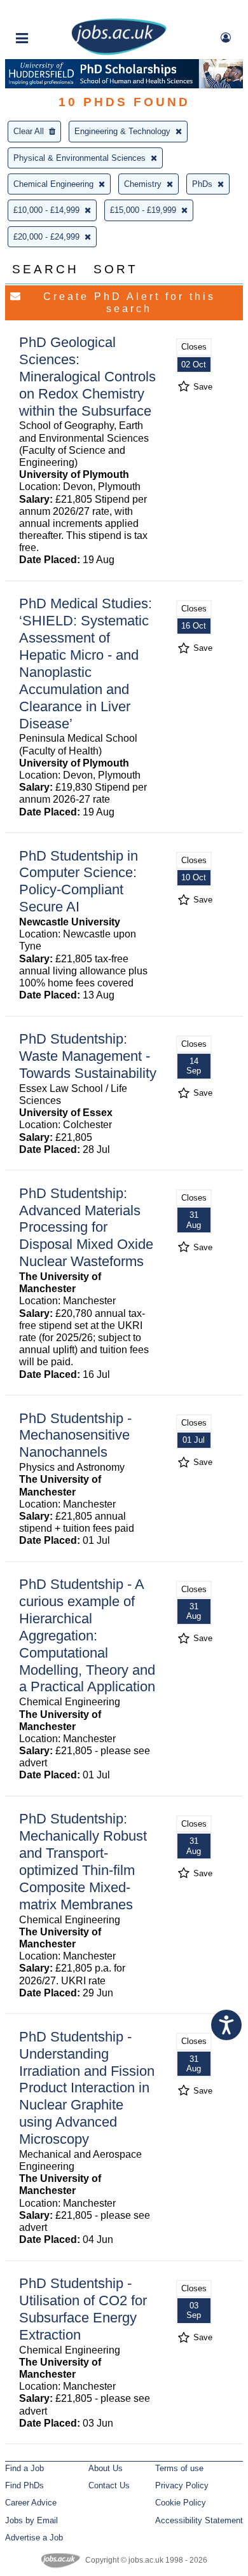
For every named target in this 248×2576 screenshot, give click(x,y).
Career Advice (31, 2503)
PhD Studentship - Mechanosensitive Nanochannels (75, 1435)
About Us (106, 2468)
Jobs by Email (31, 2520)
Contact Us (109, 2485)
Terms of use (179, 2468)
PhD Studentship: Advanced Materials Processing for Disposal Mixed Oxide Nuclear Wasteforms (86, 1228)
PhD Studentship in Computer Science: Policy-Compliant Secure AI (79, 882)
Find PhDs (24, 2485)
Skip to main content (51, 11)
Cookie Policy (181, 2503)
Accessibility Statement (199, 2520)
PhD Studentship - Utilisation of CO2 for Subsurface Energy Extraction (83, 2309)
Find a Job (24, 2468)
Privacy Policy (182, 2485)
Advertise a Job (34, 2538)
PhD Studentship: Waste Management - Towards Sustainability (88, 1056)
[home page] (119, 52)
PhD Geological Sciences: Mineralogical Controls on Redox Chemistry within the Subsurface (87, 377)
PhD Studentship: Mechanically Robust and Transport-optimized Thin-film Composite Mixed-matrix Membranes (83, 1861)
